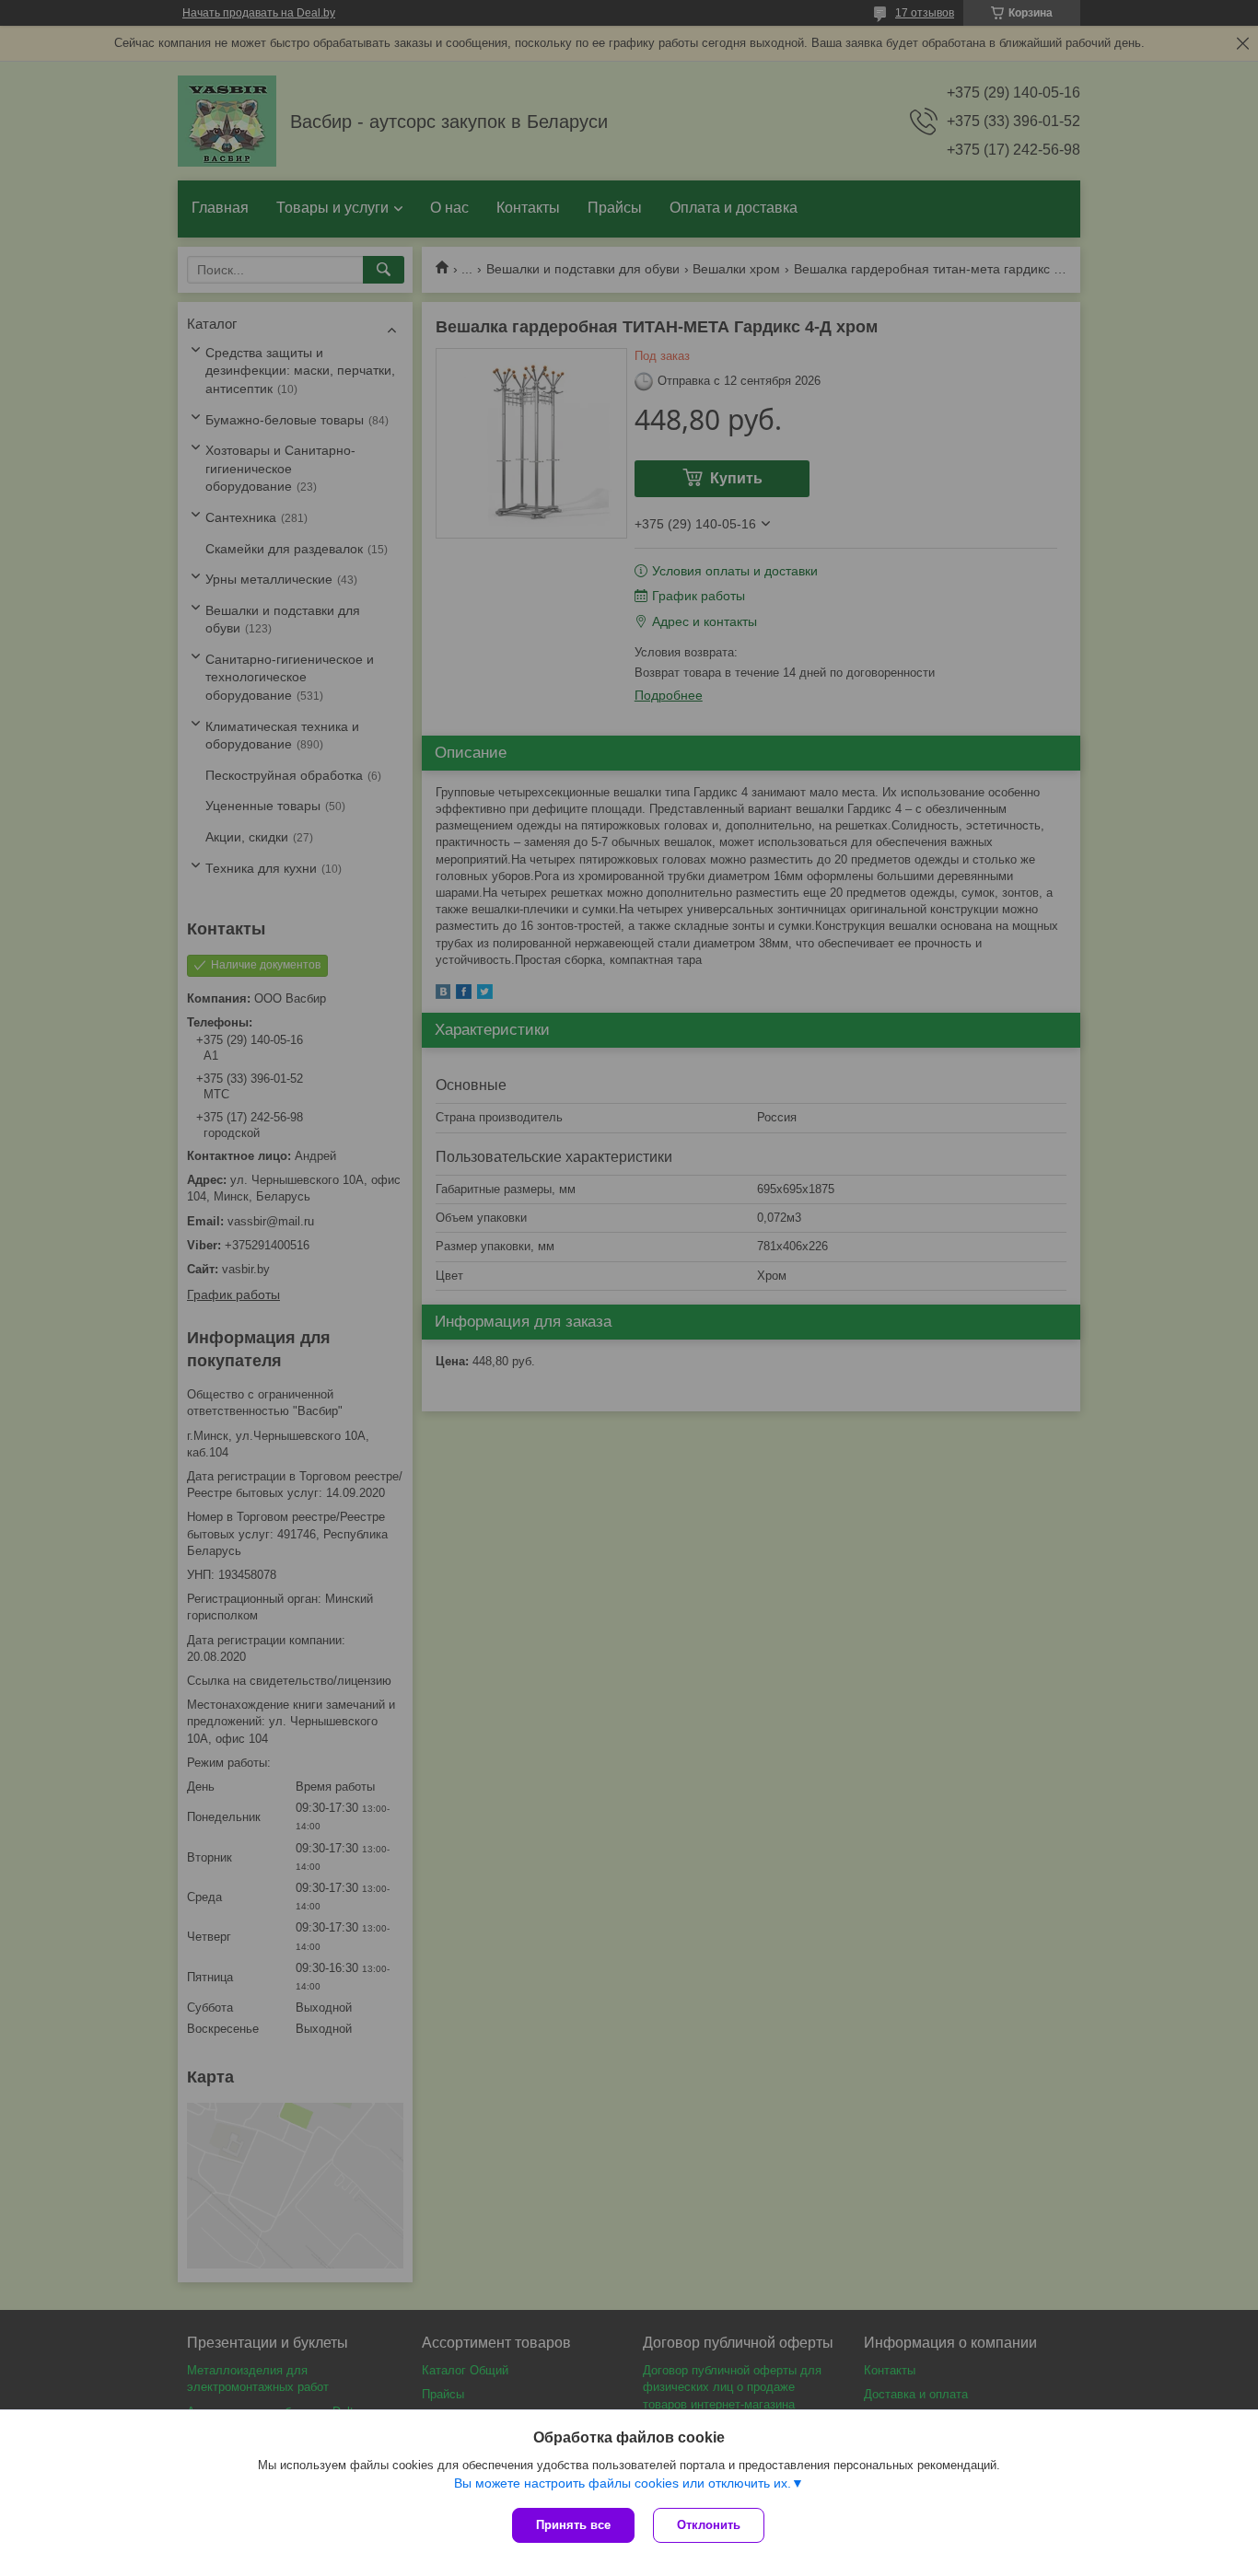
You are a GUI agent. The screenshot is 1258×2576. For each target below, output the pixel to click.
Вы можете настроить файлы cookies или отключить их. (623, 2483)
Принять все (573, 2525)
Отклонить (709, 2525)
